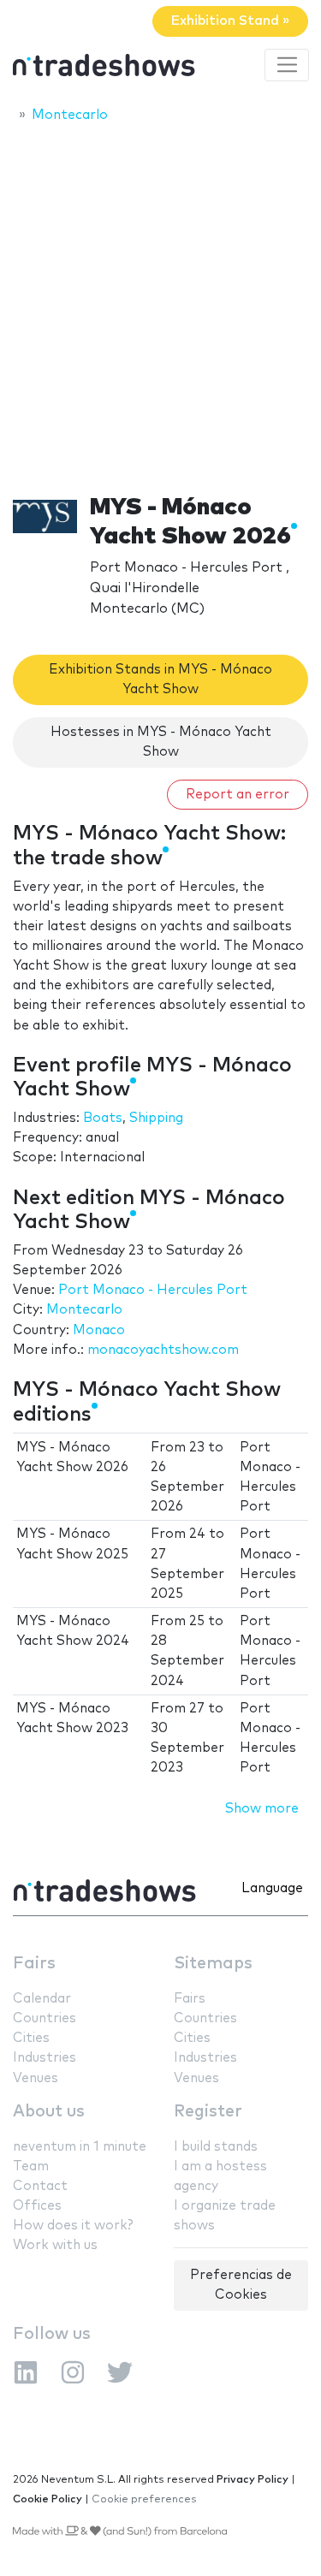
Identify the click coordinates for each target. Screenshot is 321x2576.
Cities (31, 2038)
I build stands (216, 2147)
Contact (40, 2186)
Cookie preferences (144, 2499)
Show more (262, 1809)
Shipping (156, 1118)
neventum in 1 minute (80, 2147)
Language (272, 1888)
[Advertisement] (160, 303)
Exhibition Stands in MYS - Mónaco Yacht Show (160, 680)
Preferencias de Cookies (241, 2285)
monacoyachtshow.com (163, 1350)
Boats (103, 1118)
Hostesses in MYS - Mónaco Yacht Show (161, 742)
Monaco (99, 1330)
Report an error (238, 795)
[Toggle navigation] (287, 65)
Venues (36, 2078)
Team (31, 2166)
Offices (37, 2206)
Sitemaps (213, 1964)
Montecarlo (84, 1310)
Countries (45, 2018)
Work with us (55, 2245)
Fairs (34, 1964)
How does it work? (73, 2226)
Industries (45, 2058)
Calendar (42, 1999)
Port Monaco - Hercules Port (153, 1290)
